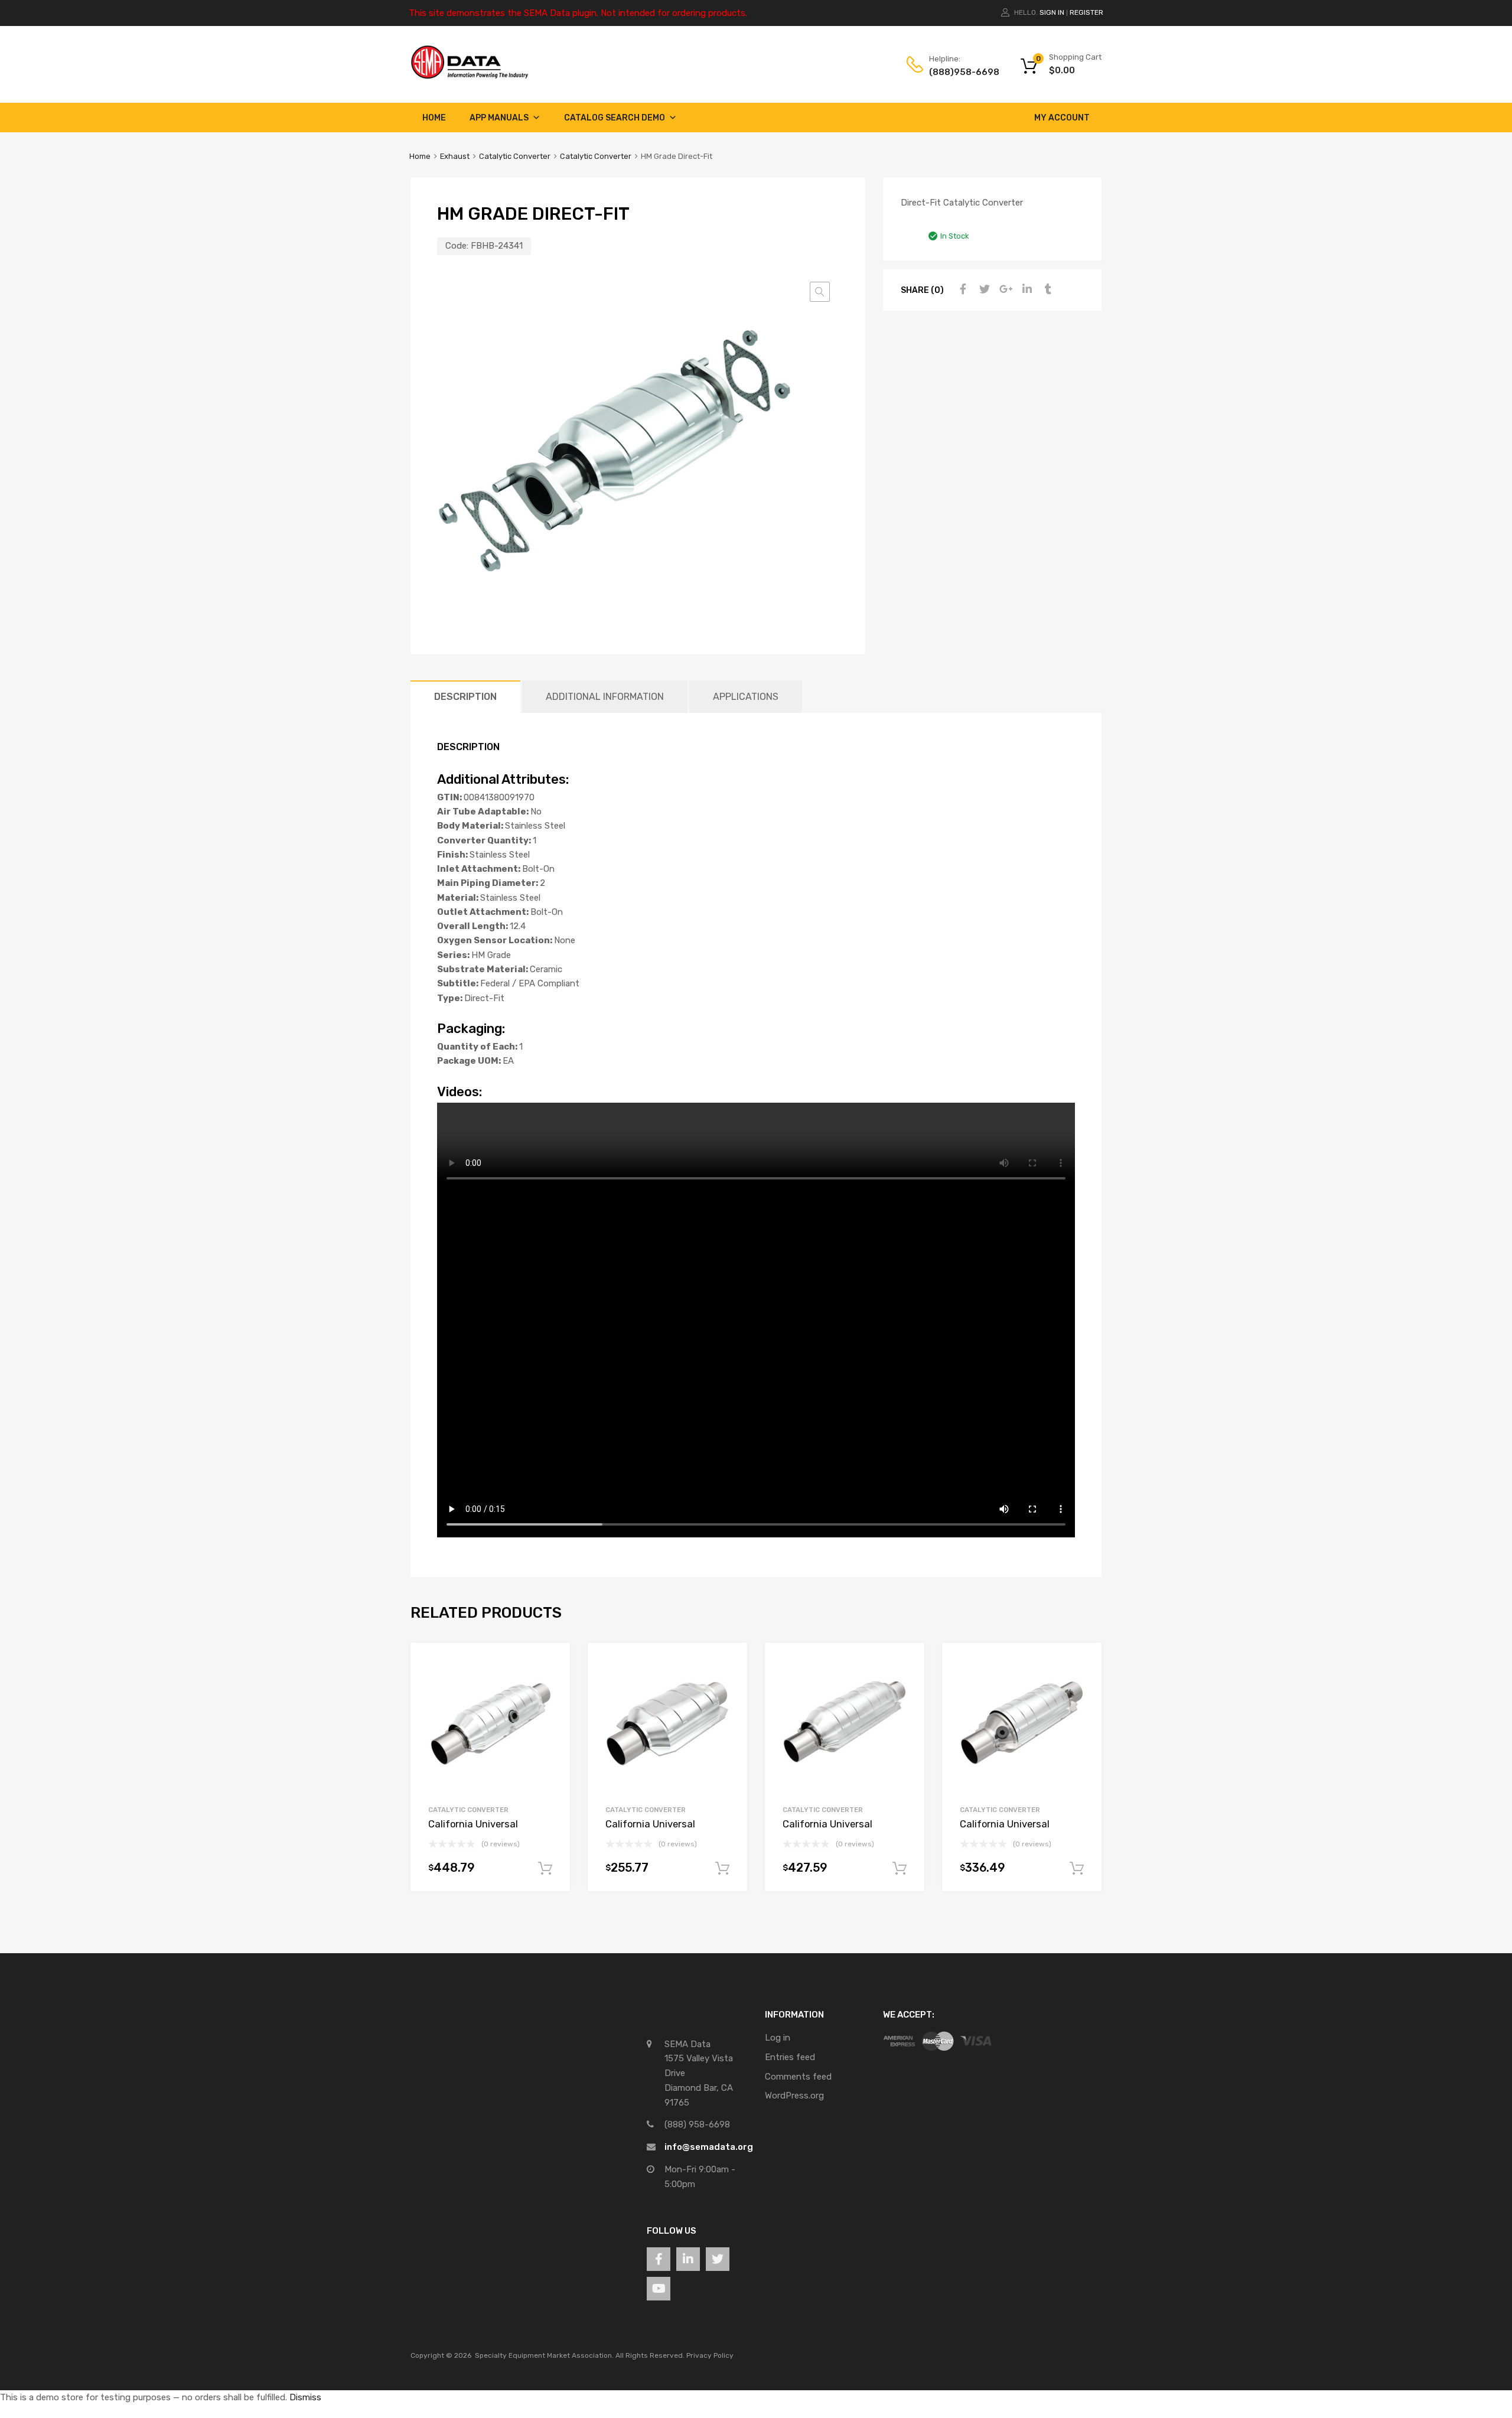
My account (1062, 118)
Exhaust (455, 156)
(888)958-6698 (958, 72)
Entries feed (790, 2057)
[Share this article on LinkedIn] (1025, 289)
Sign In (1052, 12)
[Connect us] (659, 2259)
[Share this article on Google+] (1004, 289)
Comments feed (798, 2077)
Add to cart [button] (545, 1869)
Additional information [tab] (605, 697)
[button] (820, 292)
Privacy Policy (710, 2355)
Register (1086, 12)
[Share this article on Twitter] (983, 289)
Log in (778, 2038)
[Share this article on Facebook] (962, 289)
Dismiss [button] (305, 2397)
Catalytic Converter (515, 156)
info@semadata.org (709, 2147)
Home (434, 118)
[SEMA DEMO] (470, 76)
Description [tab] (465, 697)
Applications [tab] (746, 697)
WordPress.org (794, 2096)
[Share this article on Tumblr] (1047, 289)
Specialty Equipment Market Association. (544, 2355)
